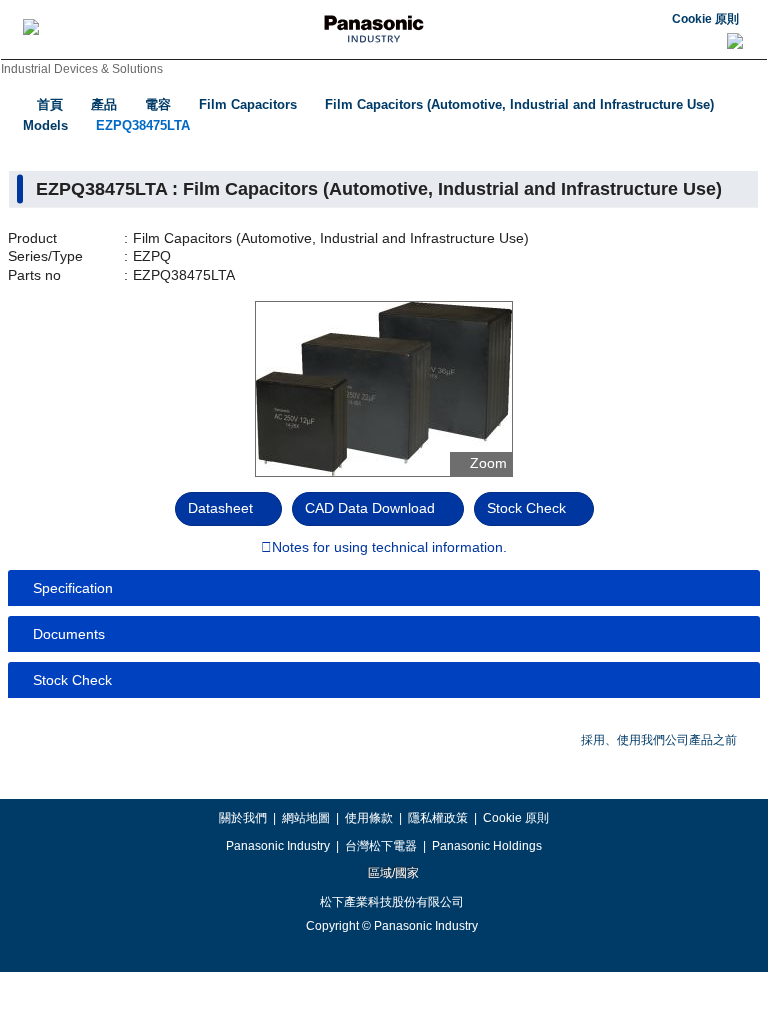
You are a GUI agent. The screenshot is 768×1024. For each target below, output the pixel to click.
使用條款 (369, 818)
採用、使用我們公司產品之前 (659, 740)
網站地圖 (306, 818)
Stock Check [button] (72, 680)
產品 (104, 104)
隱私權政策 (438, 818)
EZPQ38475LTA (143, 125)
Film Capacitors (248, 104)
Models (45, 125)
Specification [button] (73, 588)
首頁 (50, 104)
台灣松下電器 (381, 846)
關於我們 (243, 818)
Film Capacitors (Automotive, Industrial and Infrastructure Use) (519, 104)
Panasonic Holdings (487, 846)
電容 (158, 104)
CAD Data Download (370, 508)
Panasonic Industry (278, 846)
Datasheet (220, 508)
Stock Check (526, 508)
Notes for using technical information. (389, 548)
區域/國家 (392, 873)
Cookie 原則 (705, 19)
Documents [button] (69, 634)
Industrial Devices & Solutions (82, 69)
